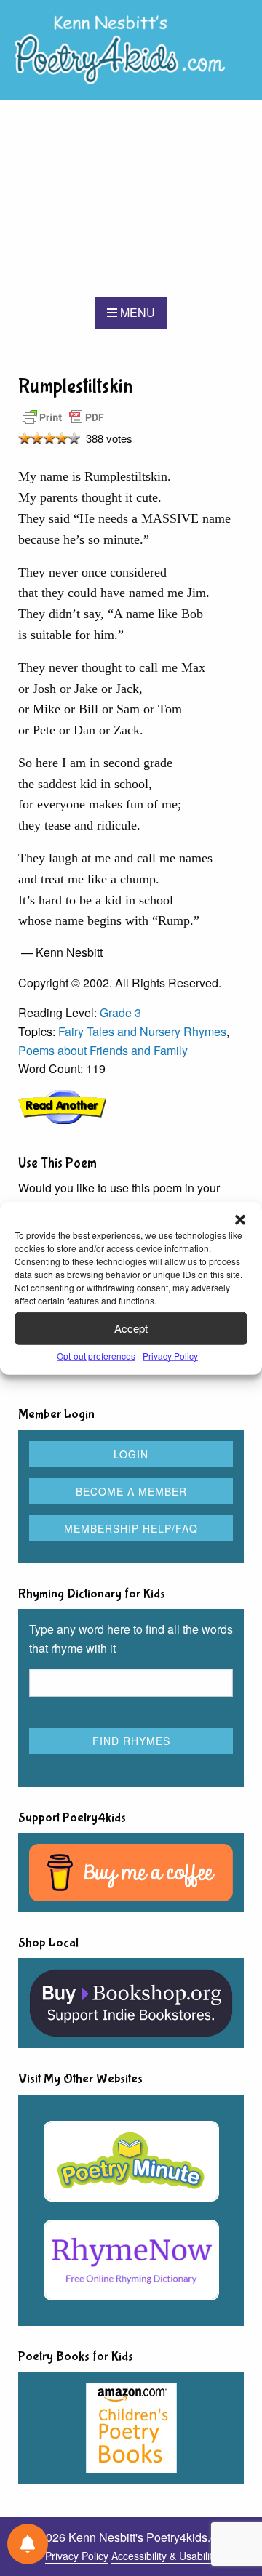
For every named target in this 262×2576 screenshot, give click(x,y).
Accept (131, 1328)
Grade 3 (120, 1012)
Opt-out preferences (96, 1355)
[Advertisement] (131, 198)
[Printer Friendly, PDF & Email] (63, 416)
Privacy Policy (170, 1355)
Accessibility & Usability (164, 2556)
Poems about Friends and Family (103, 1050)
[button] (240, 1219)
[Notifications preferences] (28, 2544)
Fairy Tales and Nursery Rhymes (142, 1031)
